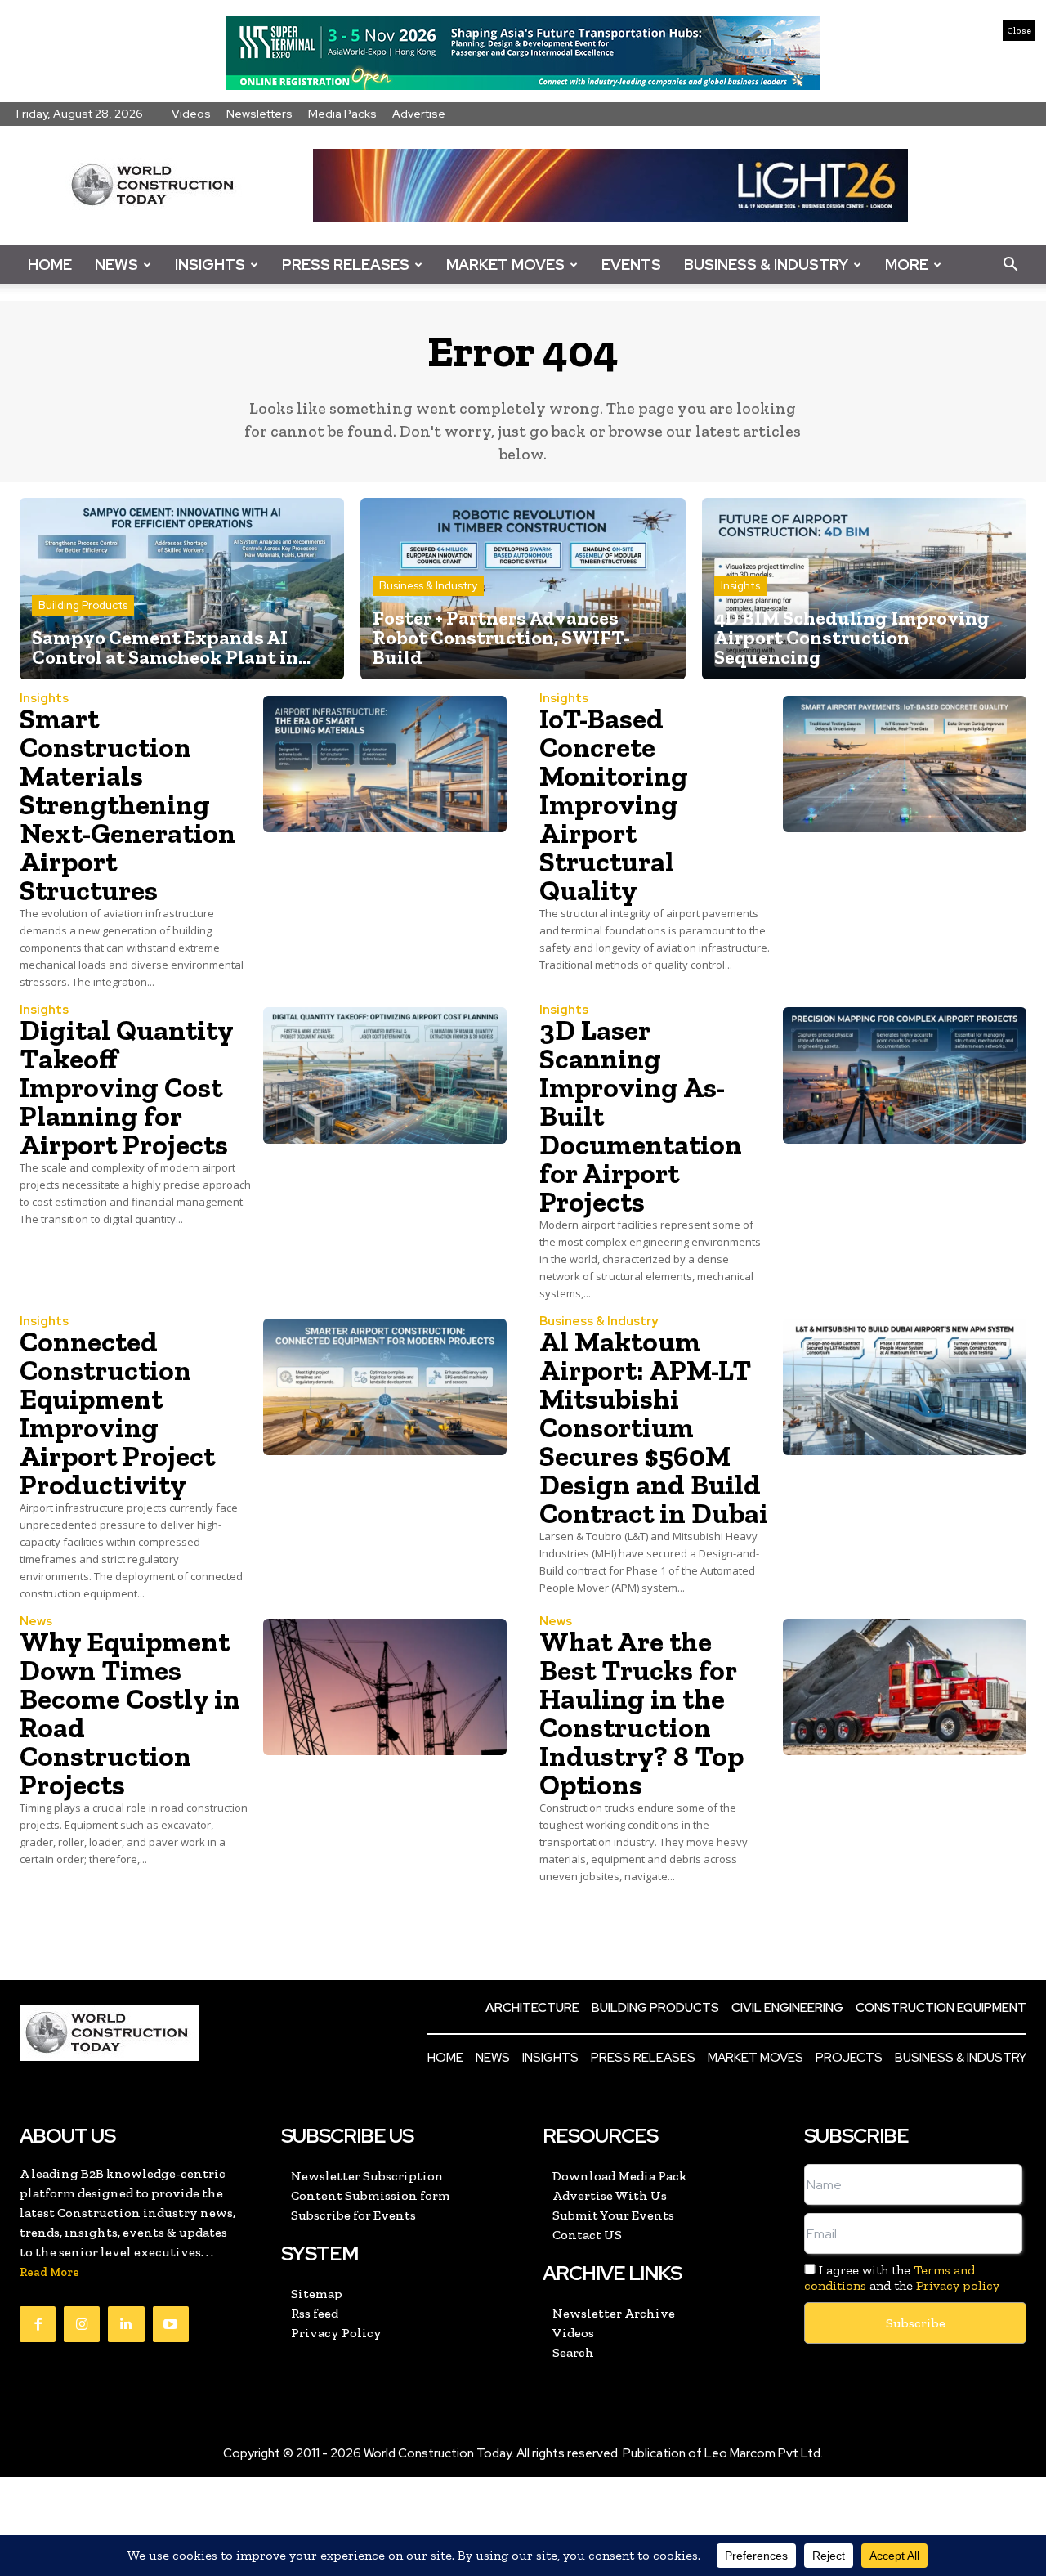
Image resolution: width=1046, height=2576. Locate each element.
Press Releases (346, 264)
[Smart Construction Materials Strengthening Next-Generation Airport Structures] (385, 764)
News (116, 264)
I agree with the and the (902, 2278)
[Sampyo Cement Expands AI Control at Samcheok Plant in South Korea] (182, 589)
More (907, 264)
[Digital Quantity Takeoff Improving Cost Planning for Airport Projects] (385, 1075)
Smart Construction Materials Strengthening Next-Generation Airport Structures (127, 804)
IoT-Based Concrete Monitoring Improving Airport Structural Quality (614, 804)
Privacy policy (958, 2285)
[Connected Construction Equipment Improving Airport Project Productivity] (385, 1387)
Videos (191, 114)
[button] (1010, 265)
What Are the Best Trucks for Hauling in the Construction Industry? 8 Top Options (641, 1713)
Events (631, 264)
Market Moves (505, 264)
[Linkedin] (126, 2324)
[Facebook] (38, 2324)
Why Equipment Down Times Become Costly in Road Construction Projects (130, 1713)
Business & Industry (766, 264)
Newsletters (259, 114)
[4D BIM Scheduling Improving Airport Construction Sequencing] (864, 589)
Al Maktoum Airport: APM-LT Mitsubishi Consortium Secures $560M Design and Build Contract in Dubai (654, 1427)
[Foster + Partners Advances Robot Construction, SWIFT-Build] (523, 589)
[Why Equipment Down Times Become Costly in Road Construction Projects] (385, 1687)
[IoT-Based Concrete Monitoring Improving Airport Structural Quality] (905, 764)
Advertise (419, 114)
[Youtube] (171, 2324)
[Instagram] (82, 2324)
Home (50, 264)
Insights (210, 264)
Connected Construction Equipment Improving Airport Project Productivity (117, 1413)
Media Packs (342, 114)
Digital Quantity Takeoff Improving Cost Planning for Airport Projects (127, 1087)
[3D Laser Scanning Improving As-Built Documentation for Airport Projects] (905, 1075)
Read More (49, 2272)
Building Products (83, 605)
